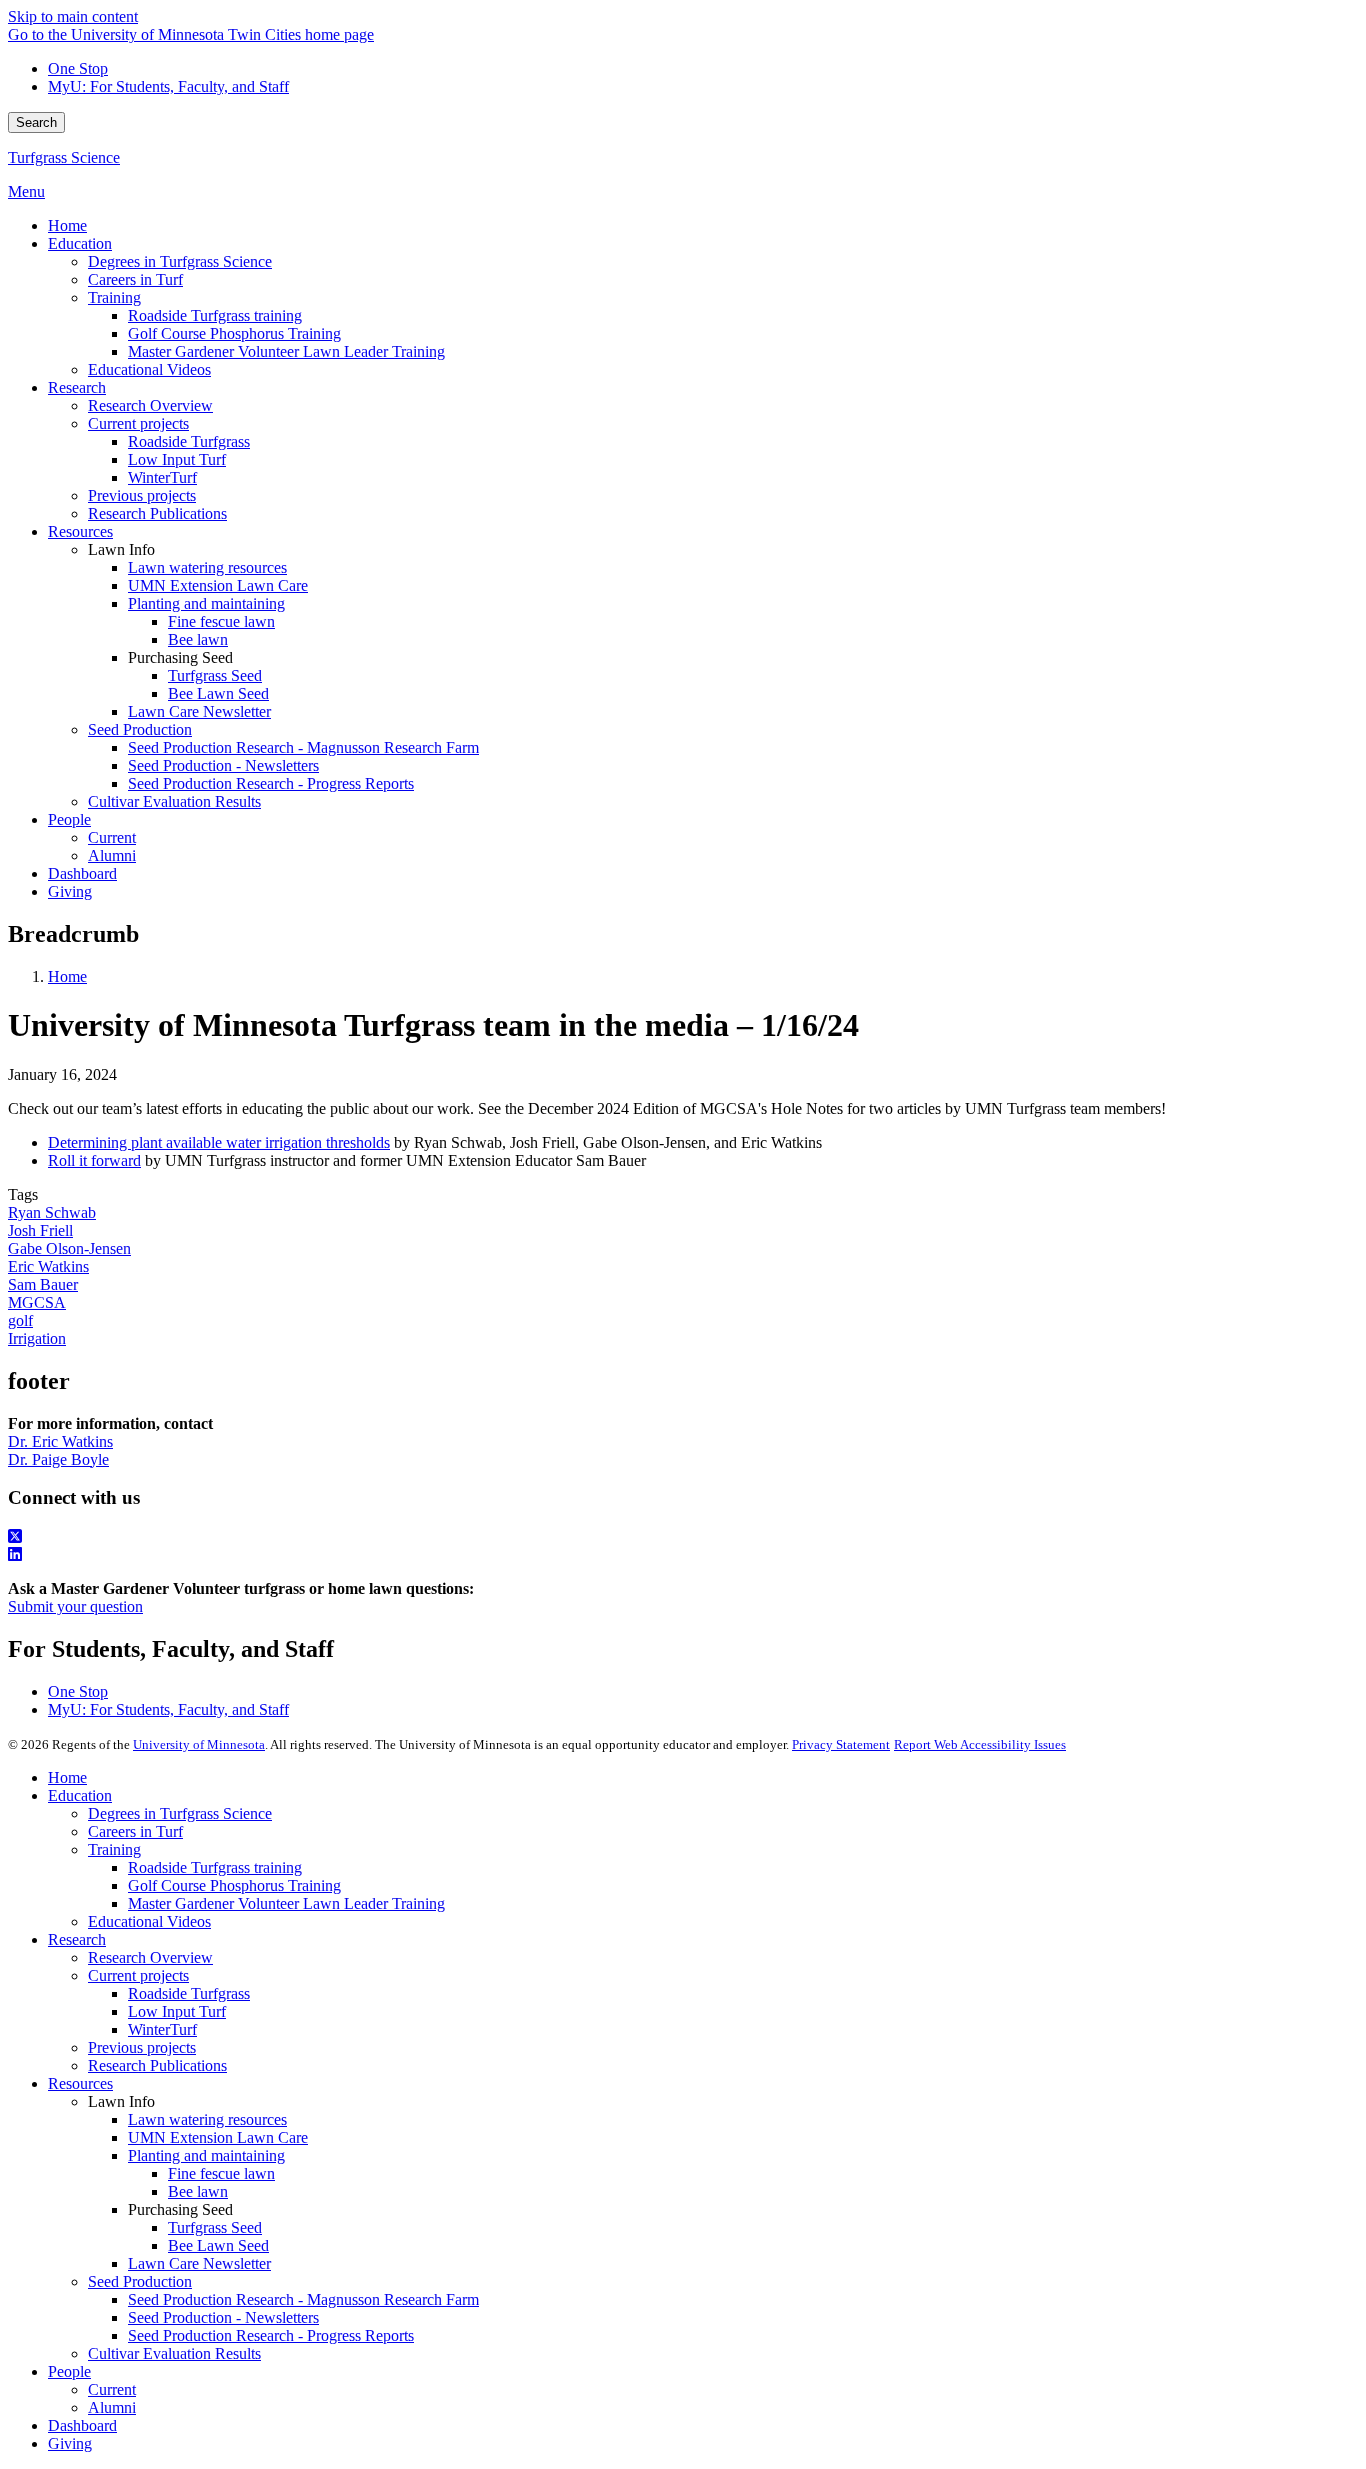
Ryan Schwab (52, 1212)
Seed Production (140, 2281)
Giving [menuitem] (70, 891)
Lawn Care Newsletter (199, 2263)
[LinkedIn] (683, 1555)
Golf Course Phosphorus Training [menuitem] (234, 333)
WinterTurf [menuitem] (162, 477)
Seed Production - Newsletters (223, 2317)
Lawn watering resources (207, 2119)
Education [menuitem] (80, 243)
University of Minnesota (199, 1744)
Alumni (112, 2407)
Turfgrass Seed (215, 2227)
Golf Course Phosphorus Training (234, 1885)
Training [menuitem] (114, 297)
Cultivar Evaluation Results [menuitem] (174, 801)
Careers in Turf (135, 1831)
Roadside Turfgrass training (215, 1867)
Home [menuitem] (67, 225)
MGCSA (37, 1302)
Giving (70, 2443)
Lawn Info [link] (121, 549)
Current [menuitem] (112, 837)
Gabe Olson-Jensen (69, 1248)
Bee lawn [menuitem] (198, 639)
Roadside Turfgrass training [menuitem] (215, 315)
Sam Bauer (43, 1284)
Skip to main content (73, 16)
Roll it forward (94, 1160)
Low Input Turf (177, 2011)
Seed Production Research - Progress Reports (271, 2335)
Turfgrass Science (64, 157)
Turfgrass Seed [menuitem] (215, 675)
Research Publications (157, 2065)
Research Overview (150, 1957)
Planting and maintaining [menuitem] (206, 603)
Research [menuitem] (77, 387)
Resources (80, 2083)
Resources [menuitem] (80, 531)
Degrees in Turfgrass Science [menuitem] (180, 261)
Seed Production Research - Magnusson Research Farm (303, 2299)
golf (20, 1320)
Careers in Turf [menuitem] (135, 279)
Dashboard (82, 2425)
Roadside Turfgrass (189, 1993)
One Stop (78, 68)
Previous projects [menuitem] (142, 495)
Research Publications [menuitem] (157, 513)
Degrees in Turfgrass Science (180, 1813)
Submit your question (75, 1606)
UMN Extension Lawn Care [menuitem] (218, 585)
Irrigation (37, 1338)
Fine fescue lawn (221, 2173)
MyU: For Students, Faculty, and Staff (168, 86)
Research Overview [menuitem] (150, 405)
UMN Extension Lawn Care (218, 2137)
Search (36, 122)
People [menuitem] (69, 819)
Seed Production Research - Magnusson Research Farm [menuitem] (303, 747)
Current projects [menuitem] (138, 423)
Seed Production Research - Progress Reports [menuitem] (271, 783)
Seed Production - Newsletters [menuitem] (223, 765)
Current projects (138, 1975)
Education (80, 1795)
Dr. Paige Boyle (58, 1459)
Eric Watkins (48, 1266)
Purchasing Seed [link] (180, 657)
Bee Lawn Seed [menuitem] (218, 693)
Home (67, 976)
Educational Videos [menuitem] (149, 369)
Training (114, 1849)
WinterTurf (162, 2029)
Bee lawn (198, 2191)
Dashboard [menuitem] (82, 873)
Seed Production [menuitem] (140, 729)
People (69, 2371)
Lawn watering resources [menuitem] (207, 567)
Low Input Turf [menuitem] (177, 459)
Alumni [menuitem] (112, 855)
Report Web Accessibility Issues (980, 1744)
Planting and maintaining (206, 2155)
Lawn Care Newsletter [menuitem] (199, 711)
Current (112, 2389)
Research (77, 1939)
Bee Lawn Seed (218, 2245)
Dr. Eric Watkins (60, 1441)
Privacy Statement (841, 1744)
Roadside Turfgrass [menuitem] (189, 441)
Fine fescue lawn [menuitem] (221, 621)
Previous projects (142, 2047)
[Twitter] (683, 1537)
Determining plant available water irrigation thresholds (219, 1142)
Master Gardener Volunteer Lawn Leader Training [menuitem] (286, 351)
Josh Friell (40, 1230)
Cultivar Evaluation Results (174, 2353)
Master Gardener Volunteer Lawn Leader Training (286, 1903)
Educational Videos (149, 1921)
